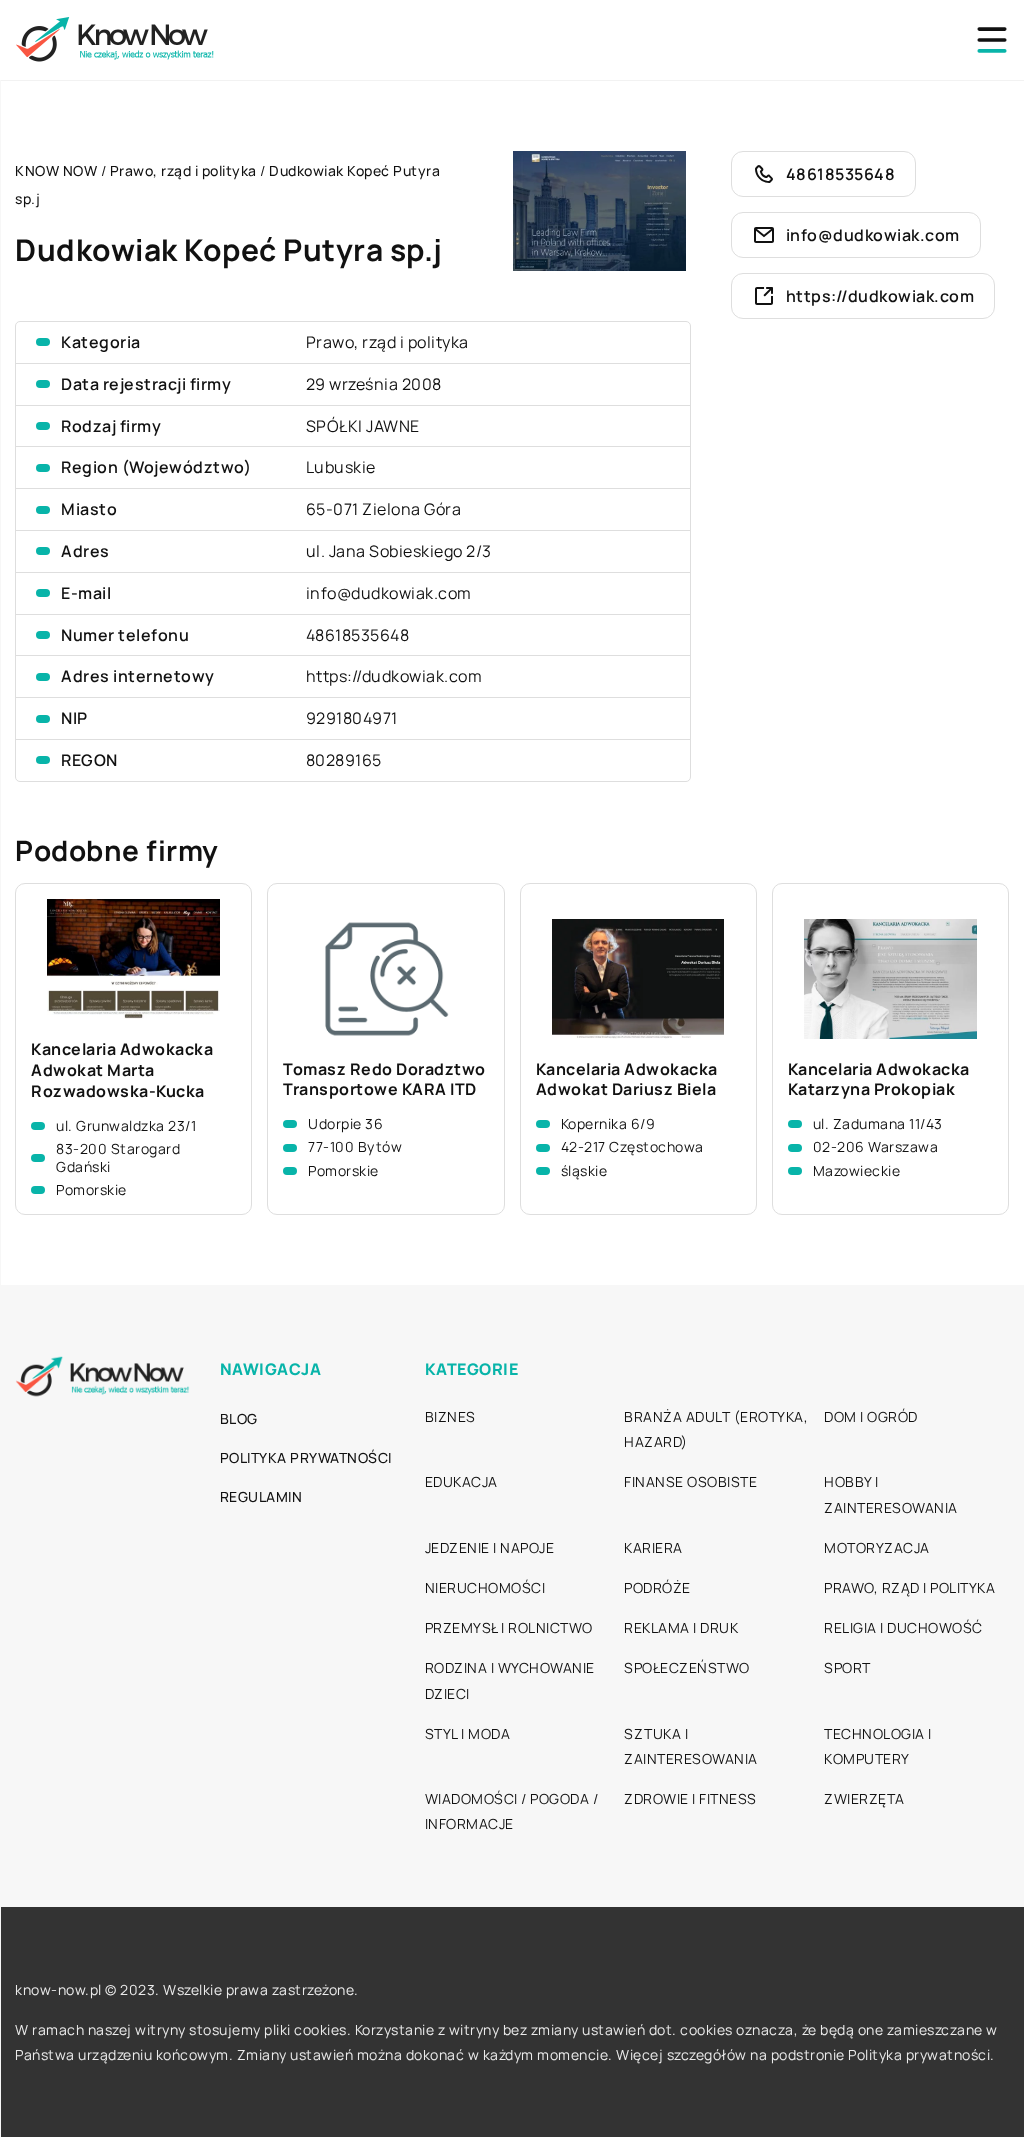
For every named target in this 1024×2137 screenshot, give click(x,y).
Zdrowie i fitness (690, 1798)
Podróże (657, 1587)
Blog (239, 1418)
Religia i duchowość (903, 1627)
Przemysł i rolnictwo (509, 1627)
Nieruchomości (485, 1587)
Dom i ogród (871, 1416)
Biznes (450, 1416)
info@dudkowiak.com (389, 593)
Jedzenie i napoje (490, 1547)
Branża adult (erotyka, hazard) (716, 1429)
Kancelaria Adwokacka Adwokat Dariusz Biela (627, 1080)
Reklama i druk (681, 1627)
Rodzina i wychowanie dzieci (510, 1680)
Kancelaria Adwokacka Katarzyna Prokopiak (879, 1080)
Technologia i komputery (878, 1746)
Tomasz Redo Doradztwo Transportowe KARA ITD (384, 1080)
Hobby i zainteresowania (891, 1494)
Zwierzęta (864, 1798)
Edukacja (461, 1481)
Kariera (653, 1547)
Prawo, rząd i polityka (387, 342)
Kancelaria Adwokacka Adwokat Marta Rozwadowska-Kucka (122, 1070)
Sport (847, 1667)
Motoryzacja (877, 1547)
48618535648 (358, 635)
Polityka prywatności (306, 1457)
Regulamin (261, 1496)
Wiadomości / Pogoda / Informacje (512, 1811)
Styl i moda (468, 1733)
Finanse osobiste (690, 1481)
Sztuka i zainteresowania (691, 1746)
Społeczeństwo (687, 1667)
